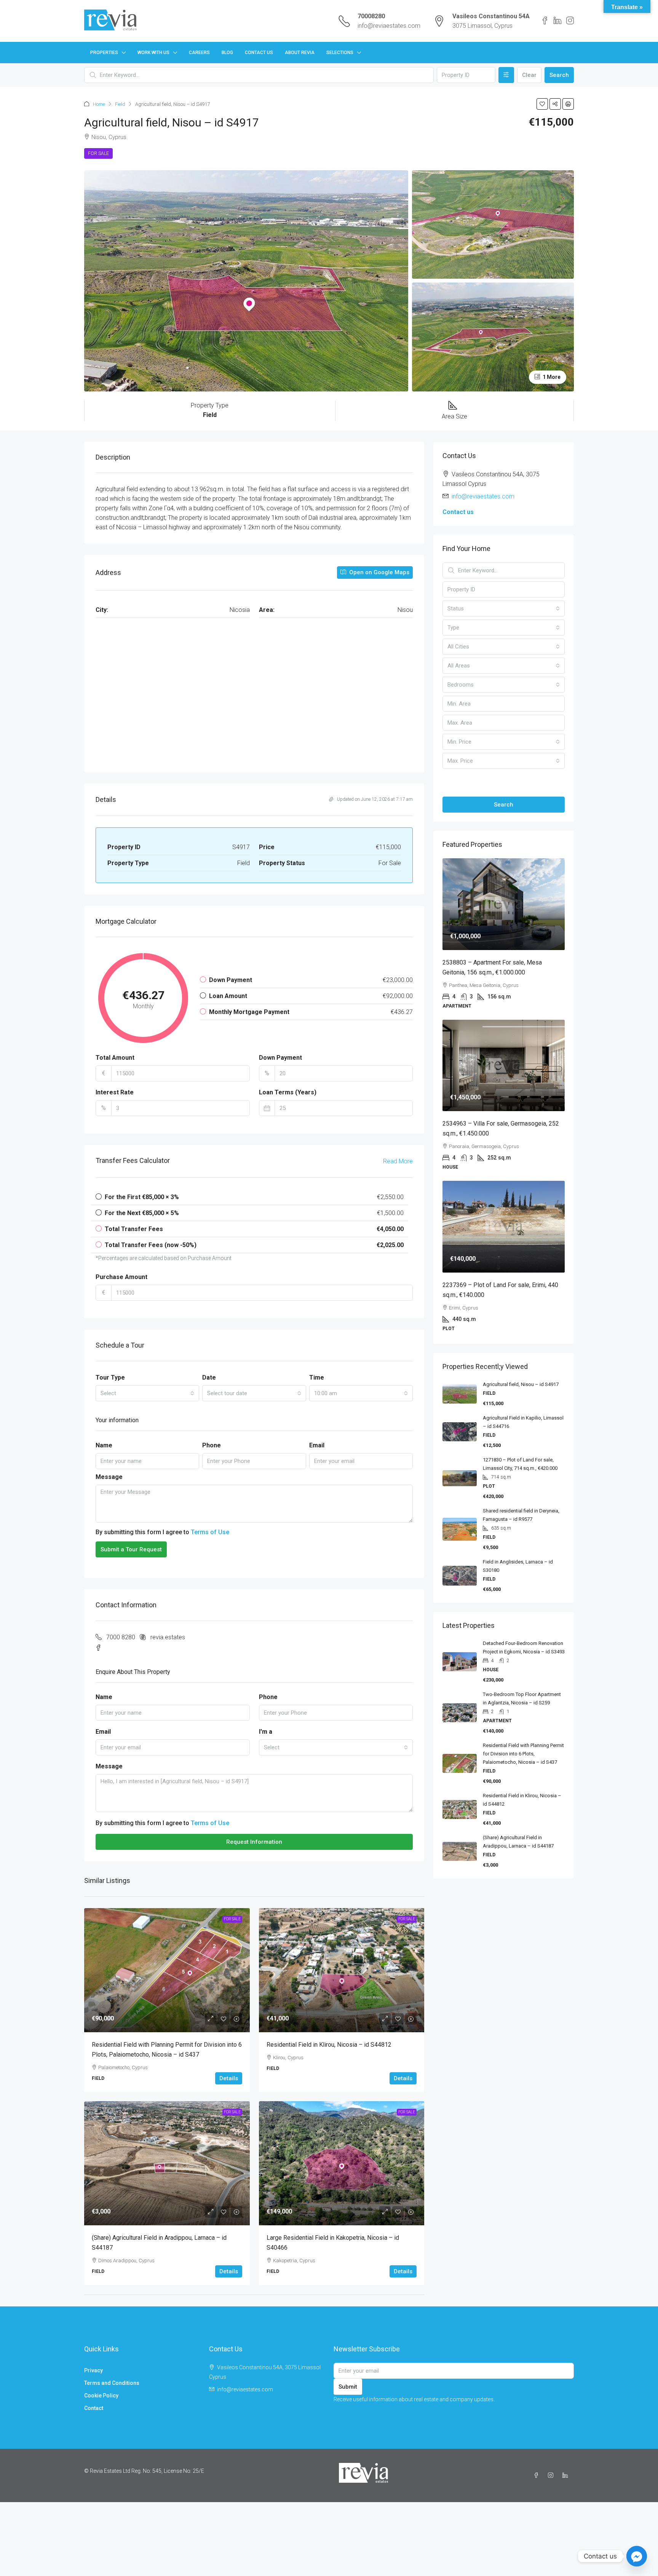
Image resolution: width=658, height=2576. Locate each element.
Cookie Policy (101, 2396)
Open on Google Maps (379, 572)
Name (104, 1445)
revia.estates (168, 1637)
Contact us (458, 512)
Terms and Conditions (112, 2383)
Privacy (93, 2370)
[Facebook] (538, 2475)
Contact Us (259, 53)
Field (120, 104)
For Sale (98, 153)
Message (109, 1477)
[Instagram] (552, 2475)
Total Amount (115, 1058)
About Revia (300, 53)
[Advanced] (506, 75)
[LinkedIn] (567, 2475)
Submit (348, 2387)
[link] (167, 1970)
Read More (398, 1161)
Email (317, 1445)
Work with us (153, 53)
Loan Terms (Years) (288, 1092)
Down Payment (280, 1058)
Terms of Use (210, 1532)
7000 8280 (121, 1637)
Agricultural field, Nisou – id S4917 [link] (521, 1384)
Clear (529, 75)
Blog (227, 53)
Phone (212, 1445)
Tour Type (110, 1377)
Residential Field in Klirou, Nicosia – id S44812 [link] (329, 2045)
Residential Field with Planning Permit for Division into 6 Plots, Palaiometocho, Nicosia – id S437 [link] (523, 1754)
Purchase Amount (121, 1277)
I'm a (266, 1732)
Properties (104, 53)
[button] (542, 104)
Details (229, 2078)
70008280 (371, 16)
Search (559, 75)
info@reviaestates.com (389, 26)
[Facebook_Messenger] (637, 2556)
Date (209, 1377)
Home (99, 104)
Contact (94, 2408)
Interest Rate (115, 1092)
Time (317, 1377)
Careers (199, 53)
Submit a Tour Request (131, 1549)
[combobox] (147, 1393)
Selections (340, 53)
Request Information (254, 1842)
